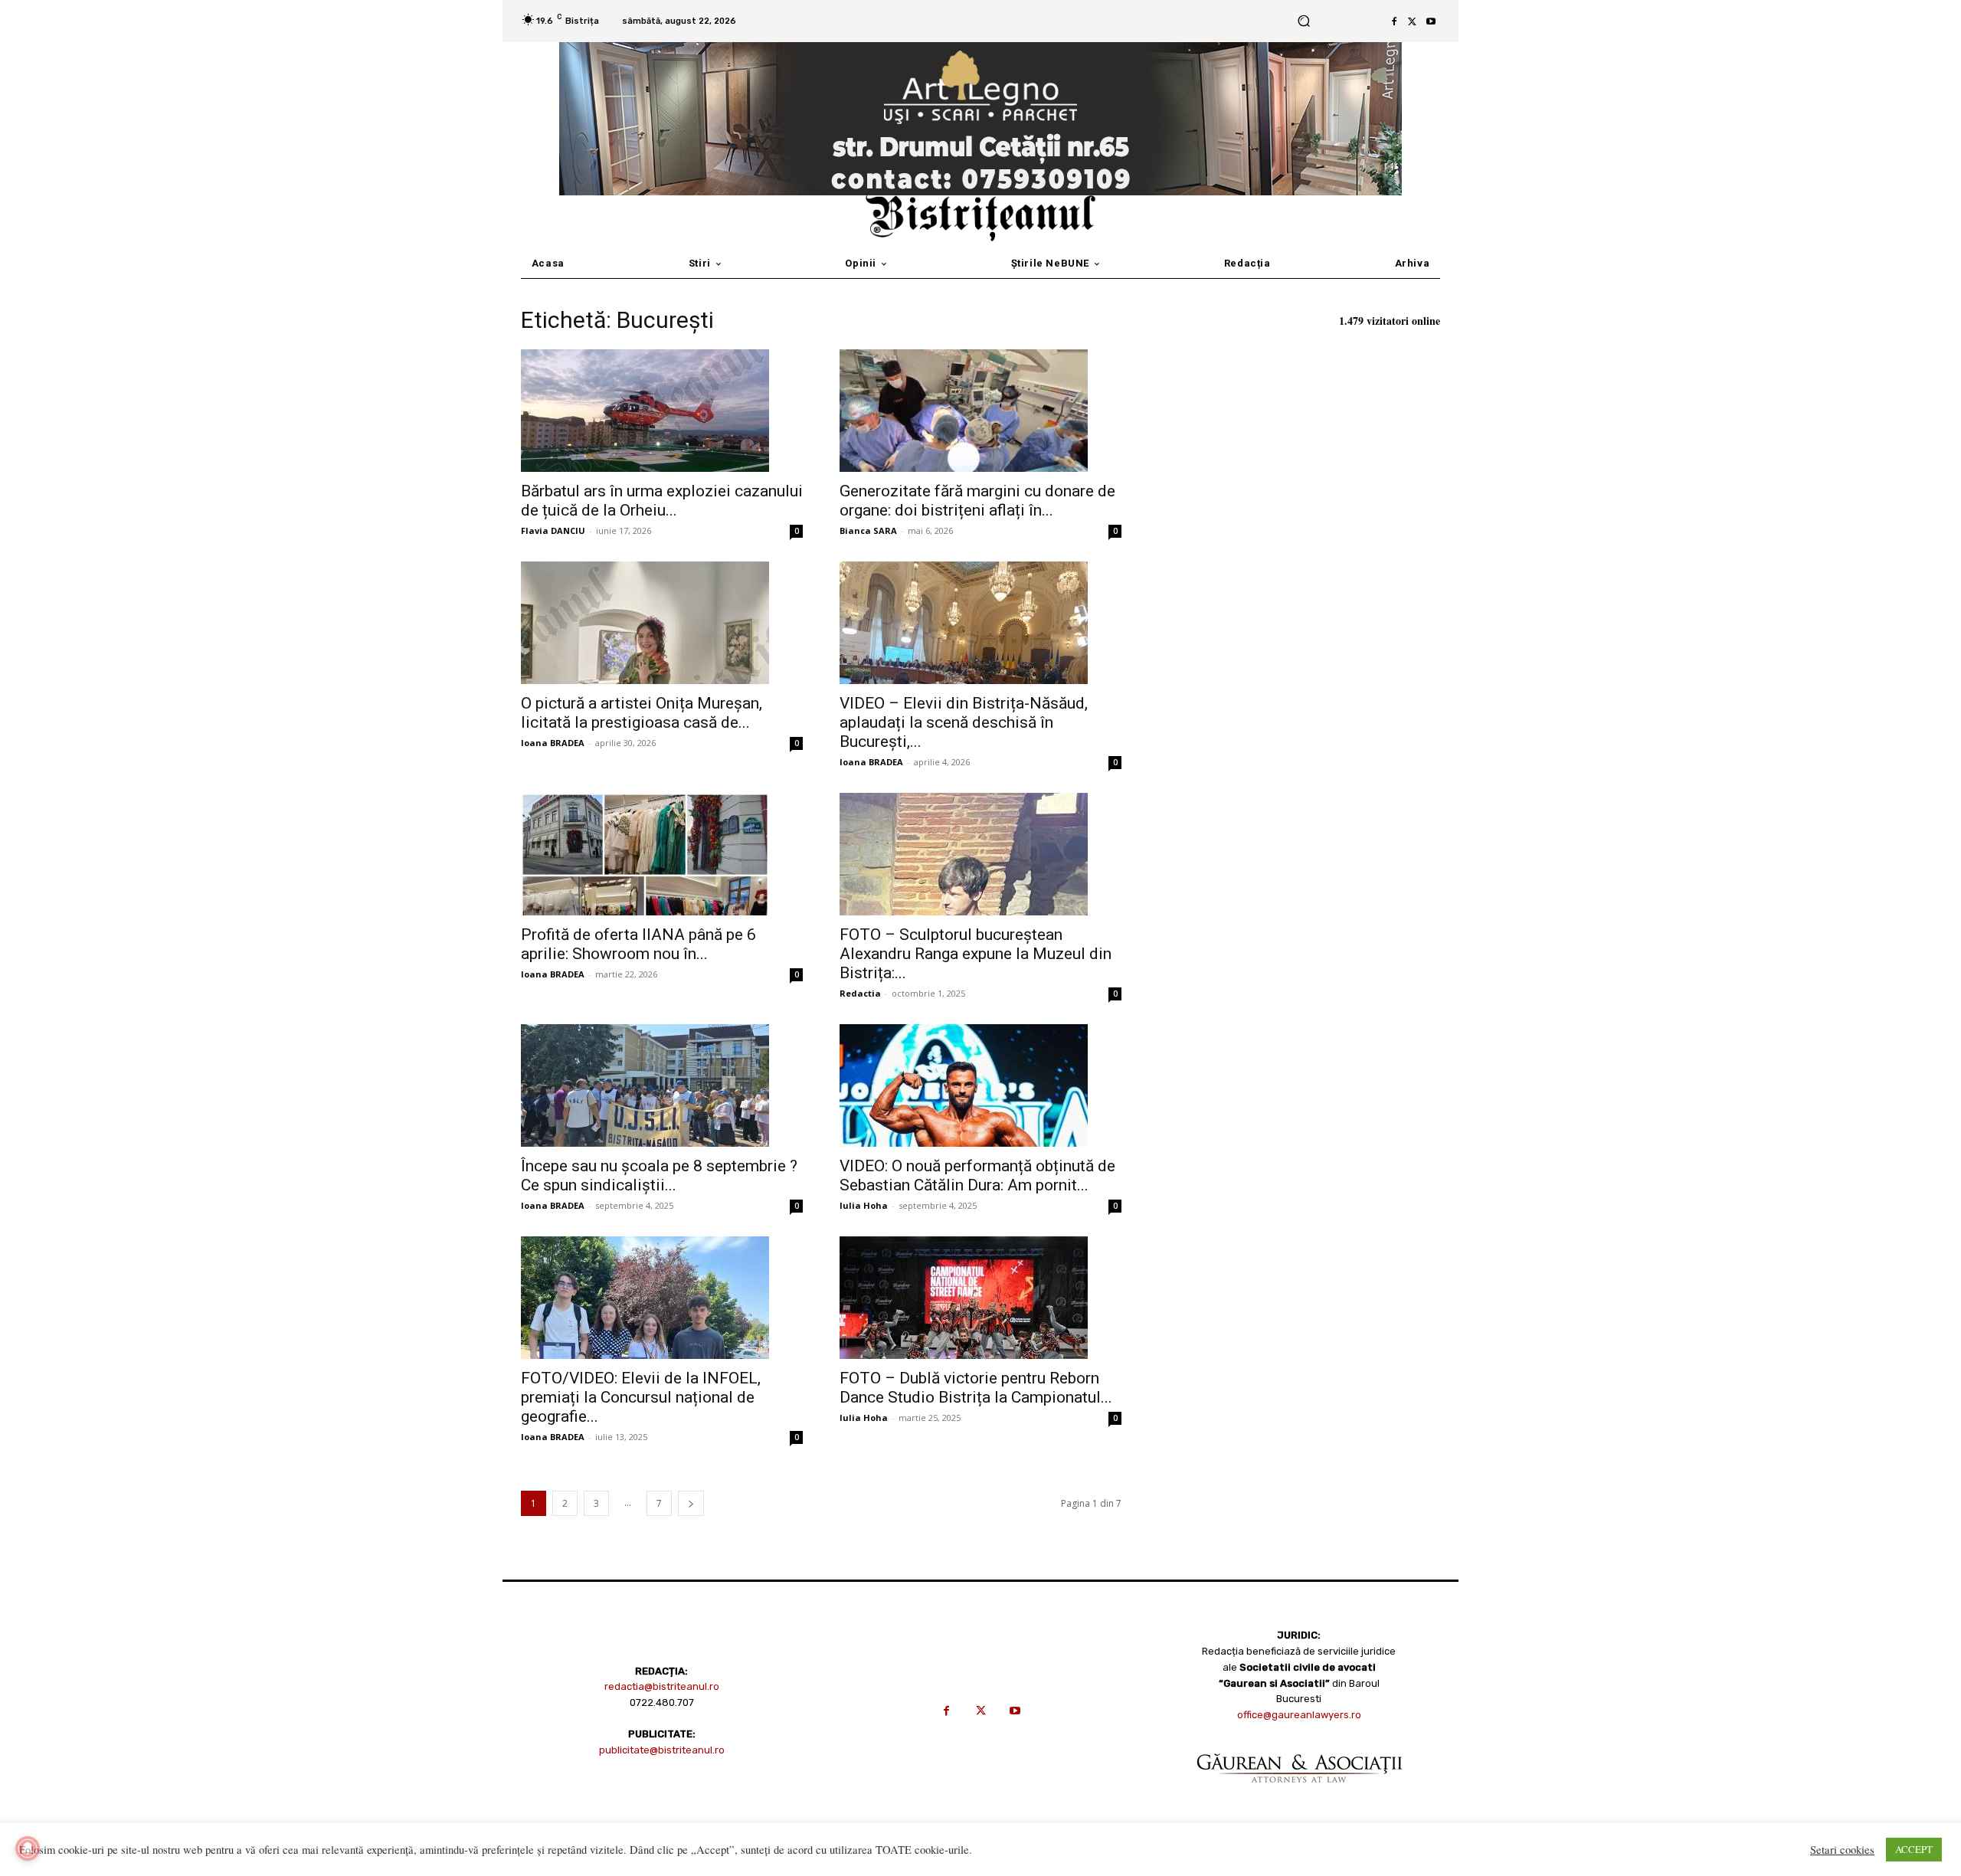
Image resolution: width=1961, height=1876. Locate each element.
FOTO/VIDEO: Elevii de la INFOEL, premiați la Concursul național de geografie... (641, 1397)
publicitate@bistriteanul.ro (662, 1750)
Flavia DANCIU (553, 530)
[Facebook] (1394, 21)
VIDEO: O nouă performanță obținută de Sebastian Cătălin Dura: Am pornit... (977, 1175)
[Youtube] (1431, 21)
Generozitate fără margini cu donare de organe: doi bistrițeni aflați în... (977, 501)
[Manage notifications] (28, 1848)
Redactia (860, 993)
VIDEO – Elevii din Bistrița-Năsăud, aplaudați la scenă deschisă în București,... (964, 722)
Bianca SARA (868, 530)
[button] (1303, 21)
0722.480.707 (662, 1702)
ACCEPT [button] (1914, 1849)
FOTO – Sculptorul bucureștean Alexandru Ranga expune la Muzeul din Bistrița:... (976, 954)
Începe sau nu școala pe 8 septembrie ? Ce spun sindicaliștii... (659, 1175)
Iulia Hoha (864, 1205)
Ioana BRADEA (553, 743)
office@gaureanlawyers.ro (1299, 1715)
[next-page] (691, 1503)
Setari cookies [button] (1842, 1850)
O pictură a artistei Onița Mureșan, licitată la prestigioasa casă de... (642, 713)
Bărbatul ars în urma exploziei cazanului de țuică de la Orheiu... (662, 501)
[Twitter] (1413, 21)
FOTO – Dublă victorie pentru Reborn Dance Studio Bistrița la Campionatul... (976, 1388)
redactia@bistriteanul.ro (662, 1686)
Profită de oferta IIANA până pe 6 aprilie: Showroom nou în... (638, 944)
